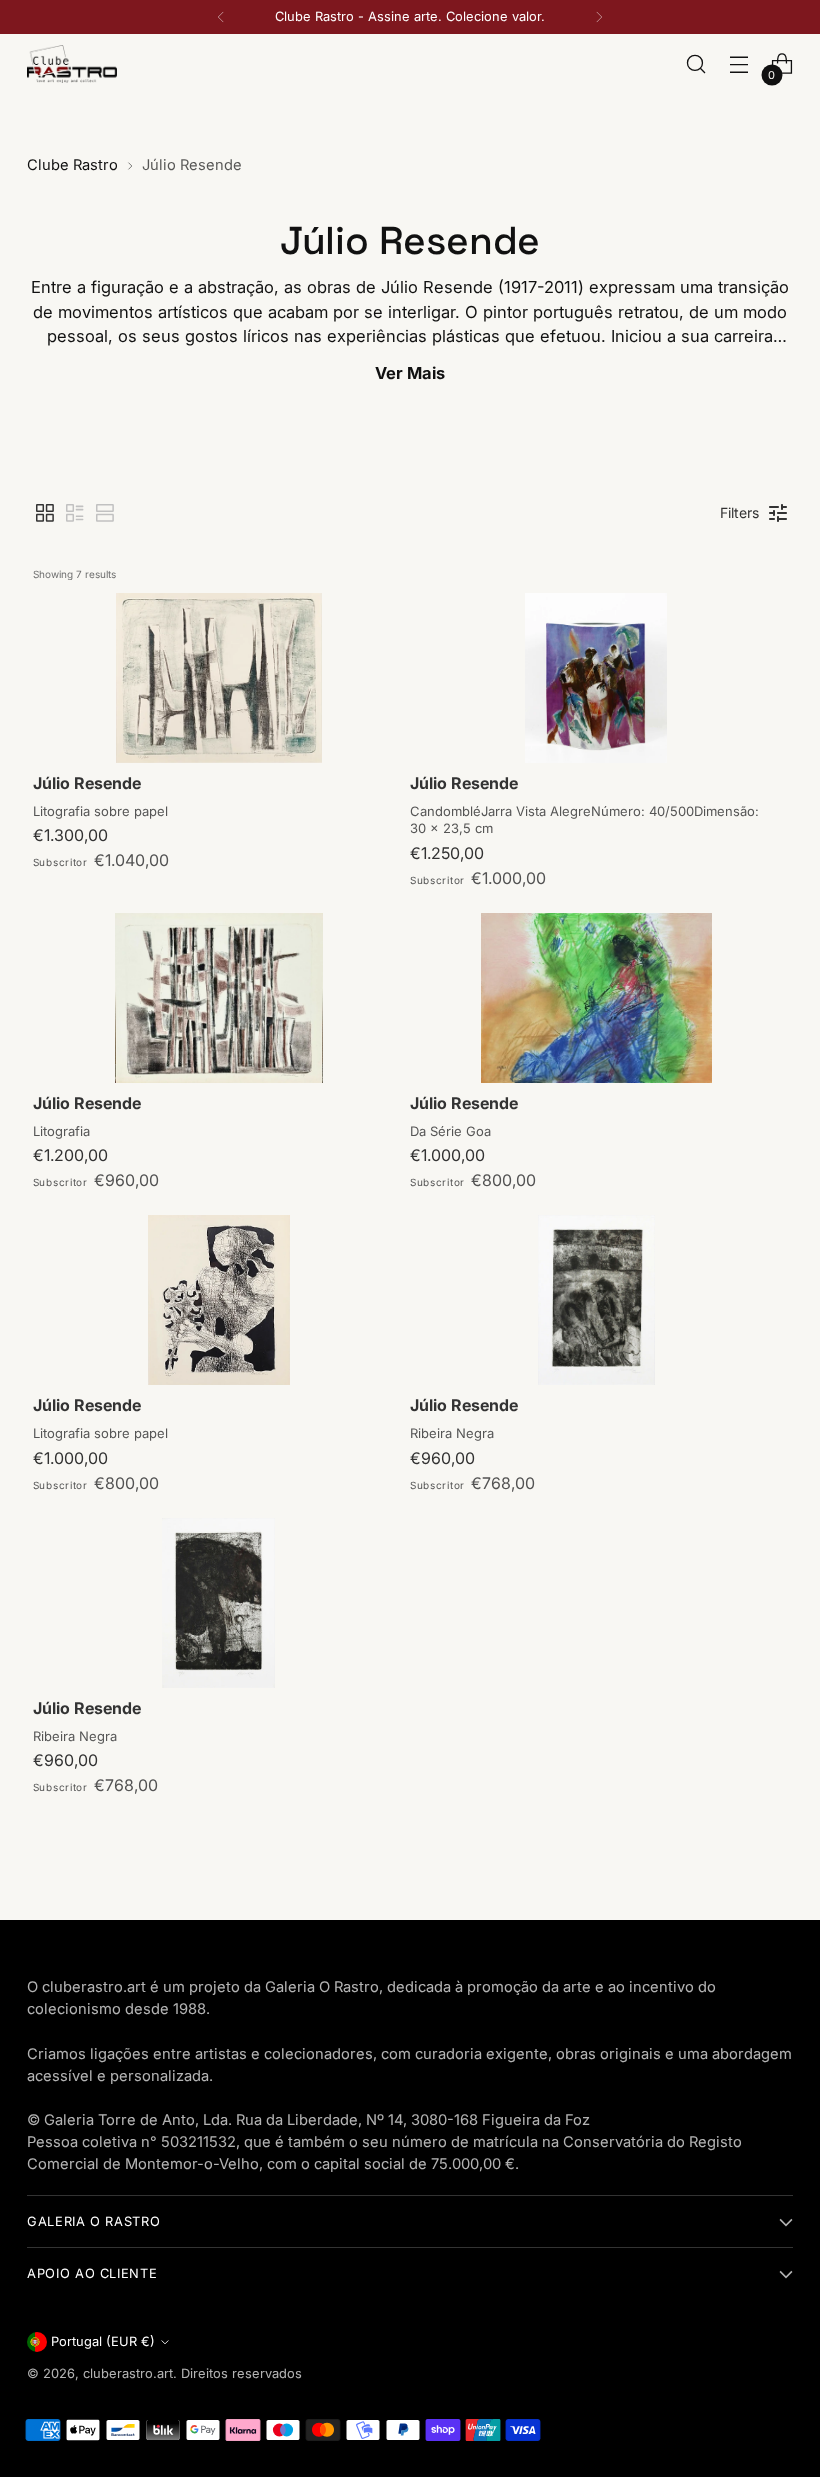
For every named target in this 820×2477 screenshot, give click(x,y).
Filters (739, 512)
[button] (45, 513)
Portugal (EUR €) (103, 2341)
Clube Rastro (72, 165)
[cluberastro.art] (72, 63)
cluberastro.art (128, 2373)
